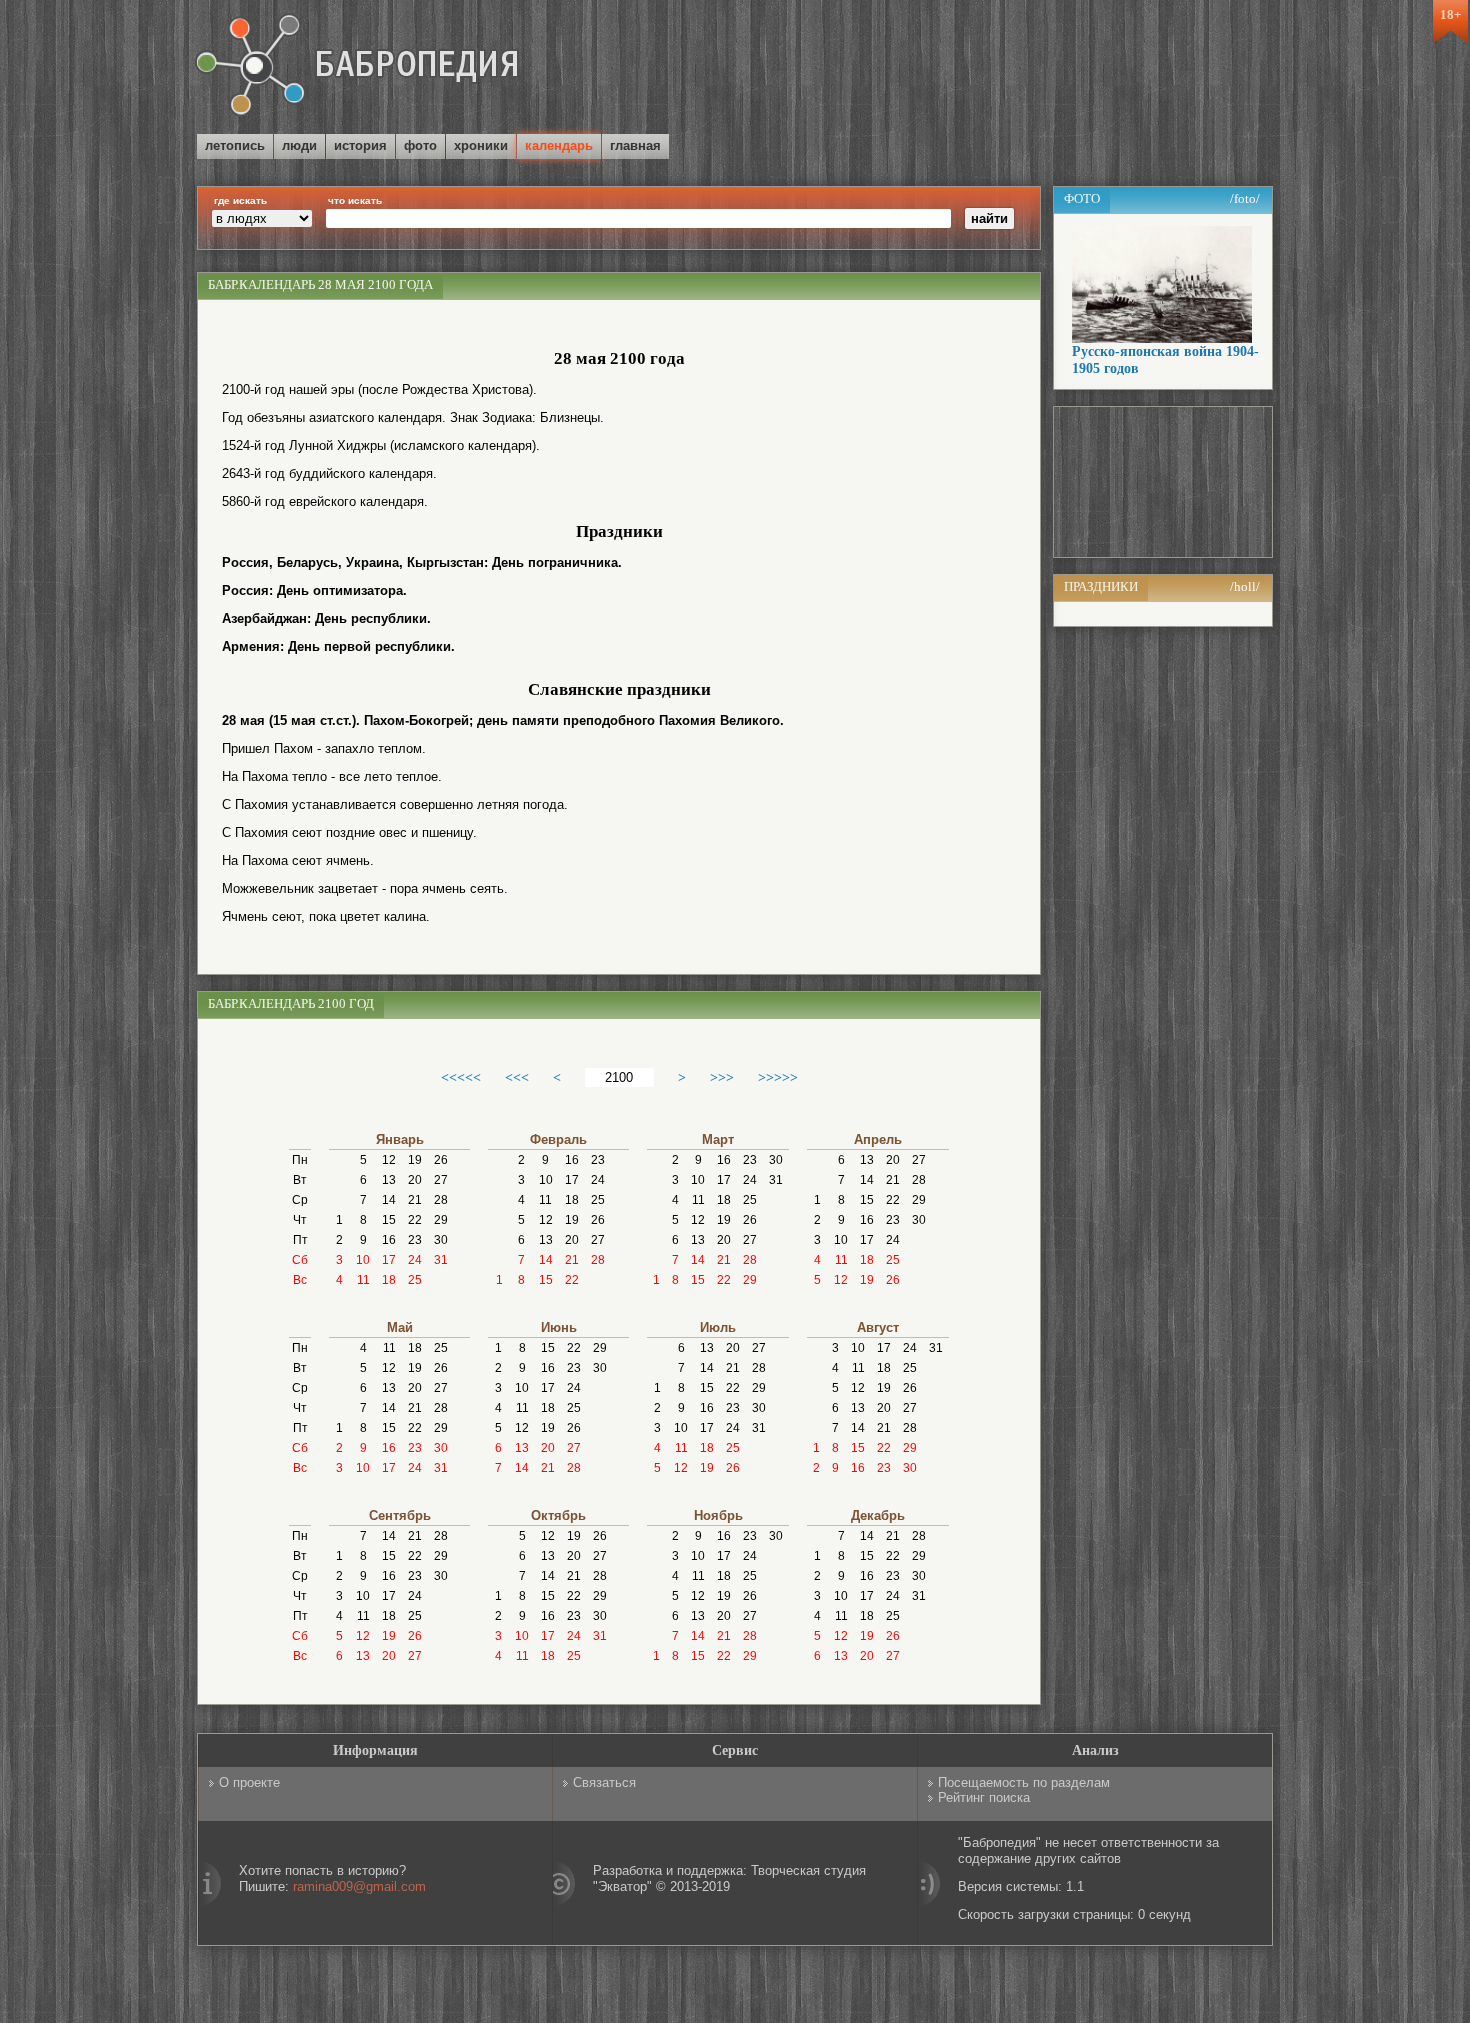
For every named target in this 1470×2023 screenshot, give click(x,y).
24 (415, 1260)
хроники (481, 145)
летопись (235, 145)
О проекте (249, 1782)
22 (415, 1220)
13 (389, 1180)
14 (389, 1200)
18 (389, 1280)
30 (441, 1240)
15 (389, 1220)
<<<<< (461, 1077)
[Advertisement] (1039, 69)
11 (363, 1280)
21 (415, 1200)
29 (441, 1220)
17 (389, 1260)
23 (415, 1240)
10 (363, 1260)
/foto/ (1245, 198)
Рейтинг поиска (984, 1797)
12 (389, 1160)
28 (441, 1200)
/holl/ (1245, 586)
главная (635, 145)
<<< (517, 1077)
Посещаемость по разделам (1024, 1782)
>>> (722, 1077)
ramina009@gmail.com (359, 1886)
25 (415, 1280)
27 (441, 1180)
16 (389, 1240)
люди (299, 145)
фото (420, 145)
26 (441, 1160)
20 (415, 1180)
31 (441, 1260)
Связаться (604, 1782)
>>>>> (778, 1077)
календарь (559, 145)
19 (415, 1160)
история (360, 145)
